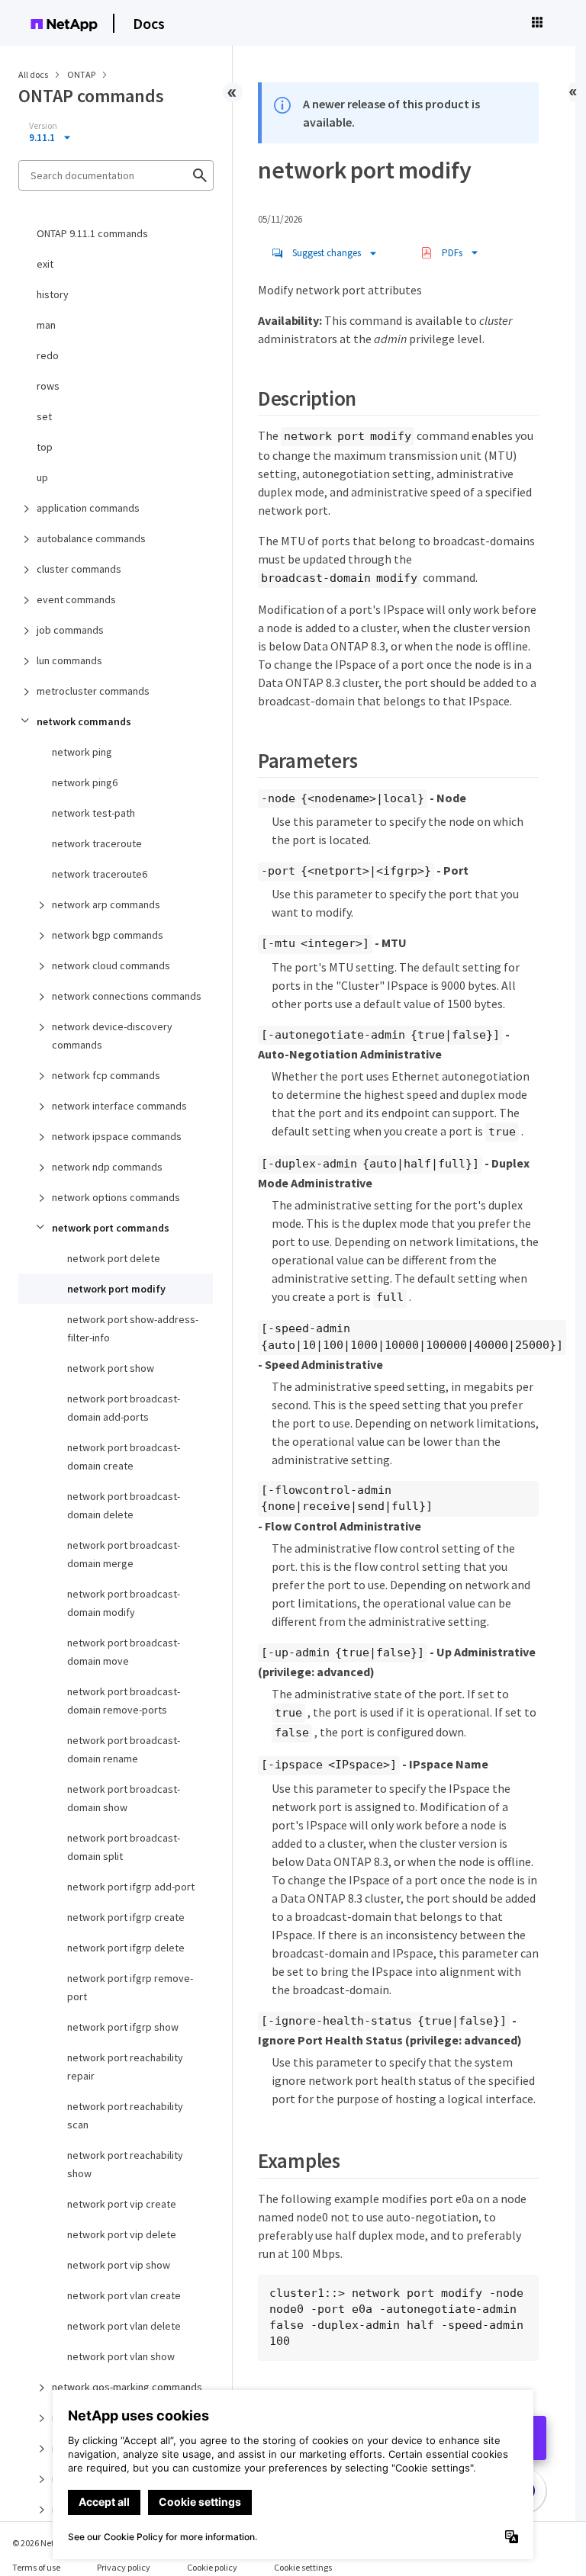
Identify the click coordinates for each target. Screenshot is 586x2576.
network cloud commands (111, 965)
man (46, 325)
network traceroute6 (100, 874)
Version (43, 126)
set (44, 416)
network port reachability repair (125, 2067)
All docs (33, 74)
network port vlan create (124, 2295)
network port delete (114, 1258)
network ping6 (85, 782)
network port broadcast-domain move (124, 1652)
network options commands (116, 1197)
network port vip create (122, 2204)
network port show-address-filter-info (133, 1328)
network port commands (111, 1228)
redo (48, 355)
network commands (84, 721)
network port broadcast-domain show (124, 1798)
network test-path (93, 813)
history (53, 294)
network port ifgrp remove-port (130, 1987)
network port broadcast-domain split (124, 1847)
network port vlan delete (124, 2326)
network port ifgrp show (123, 2027)
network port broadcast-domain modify (124, 1603)
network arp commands (106, 904)
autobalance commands (91, 538)
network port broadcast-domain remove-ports (124, 1701)
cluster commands (79, 569)
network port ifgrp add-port (131, 1887)
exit (45, 264)
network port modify (116, 1289)
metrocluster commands (93, 691)
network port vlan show (121, 2356)
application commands (88, 508)
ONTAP (82, 74)
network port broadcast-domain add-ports (124, 1408)
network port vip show (119, 2265)
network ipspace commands (117, 1136)
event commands (76, 599)
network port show (111, 1368)
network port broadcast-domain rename (124, 1749)
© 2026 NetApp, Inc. (50, 2543)
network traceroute (97, 843)
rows (48, 386)
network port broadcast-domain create (124, 1457)
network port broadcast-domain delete (124, 1505)
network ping (82, 752)
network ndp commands (107, 1167)
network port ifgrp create (126, 1917)
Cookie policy (212, 2567)
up (42, 477)
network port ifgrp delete (126, 1948)
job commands (70, 630)
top (45, 447)
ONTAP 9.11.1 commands (92, 233)
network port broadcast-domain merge (124, 1554)
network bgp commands (108, 935)
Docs (149, 23)
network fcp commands (106, 1075)
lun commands (69, 660)
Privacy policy (124, 2567)
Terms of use (36, 2567)
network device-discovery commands (112, 1036)
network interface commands (119, 1106)
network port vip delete (122, 2234)
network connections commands (127, 996)
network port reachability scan (125, 2115)
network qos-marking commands (127, 2387)
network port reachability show (125, 2164)
